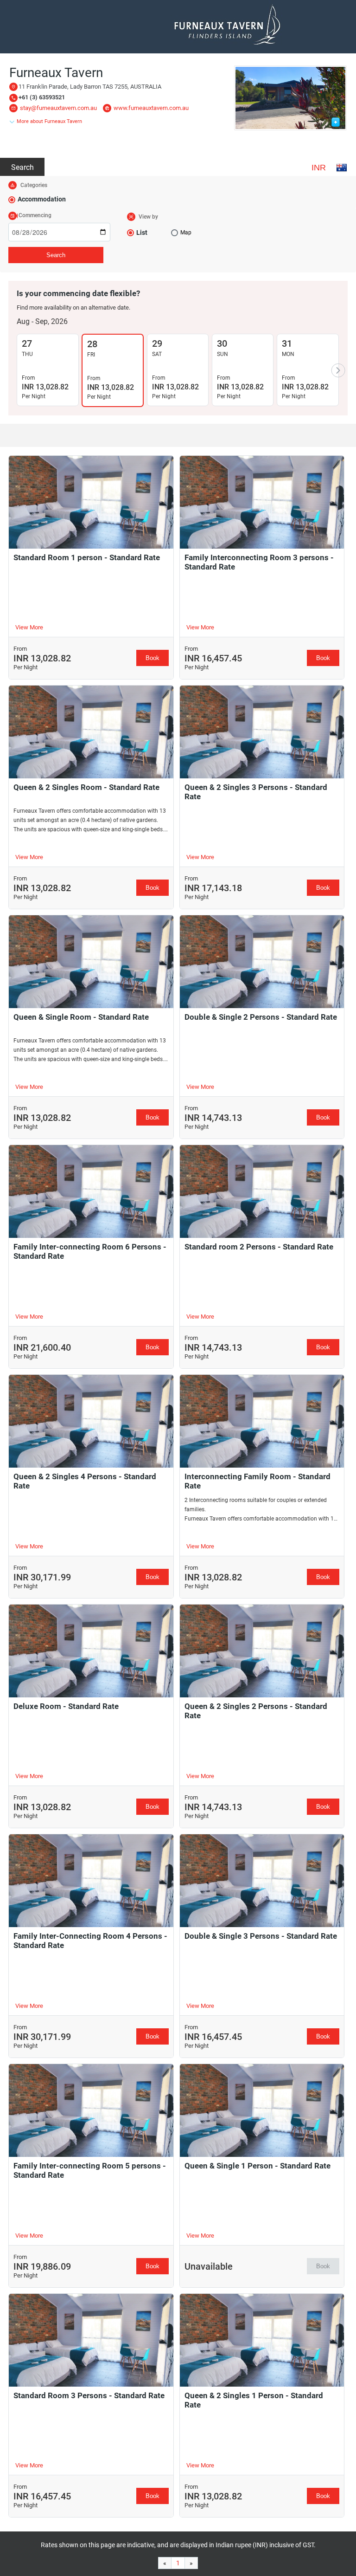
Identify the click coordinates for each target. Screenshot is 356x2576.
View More (29, 627)
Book (153, 658)
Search (22, 167)
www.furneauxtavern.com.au (151, 108)
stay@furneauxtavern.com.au (58, 108)
